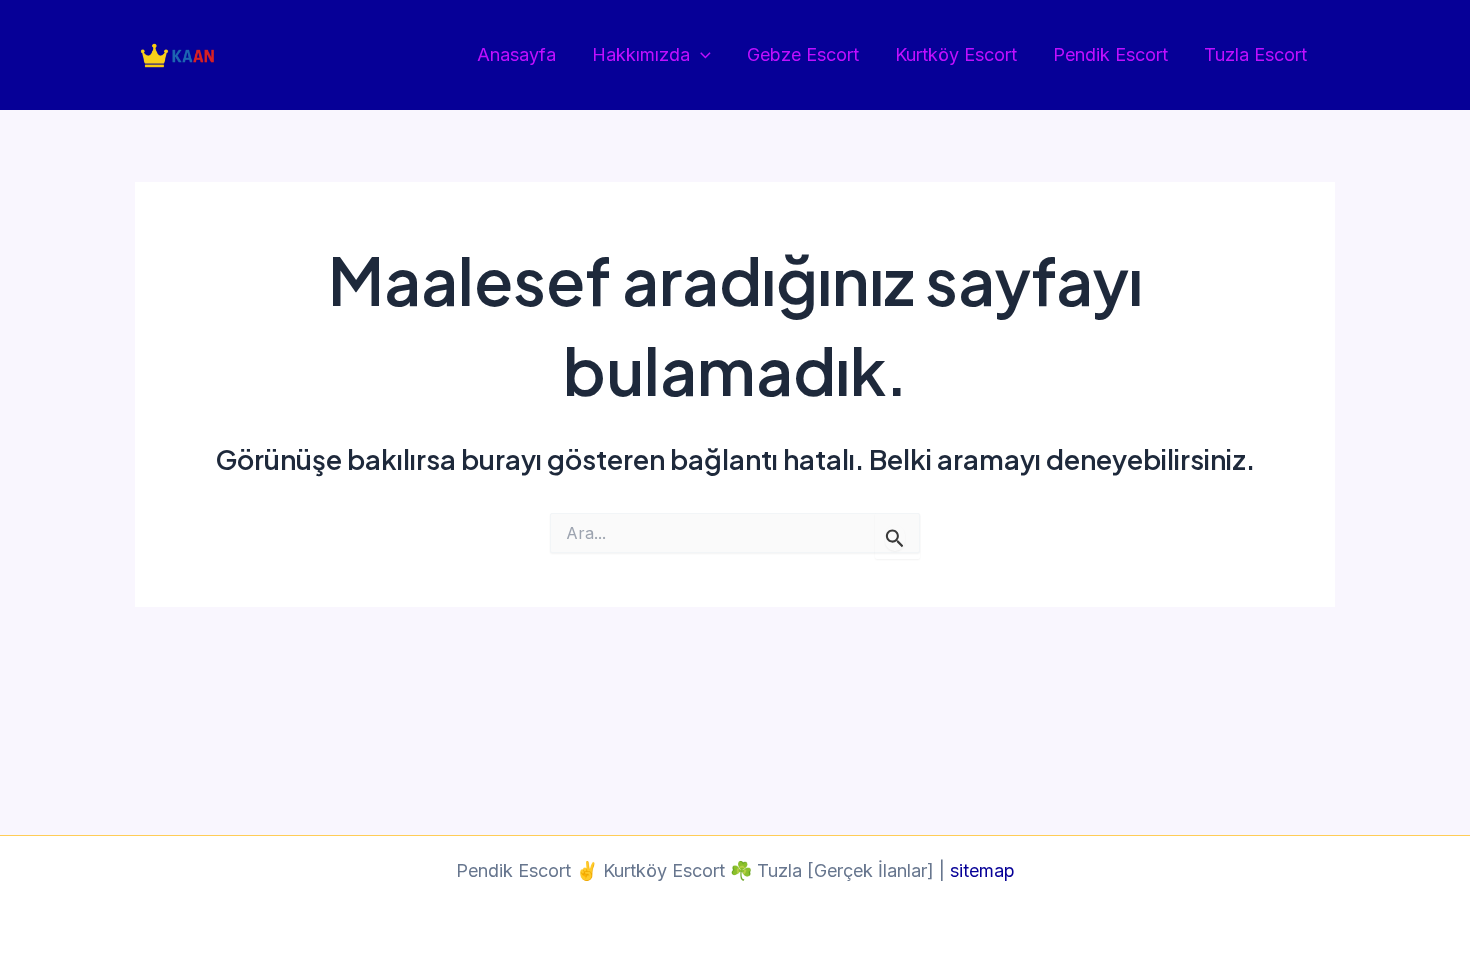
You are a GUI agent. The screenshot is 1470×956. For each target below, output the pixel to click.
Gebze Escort (803, 54)
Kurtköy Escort (956, 54)
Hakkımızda (641, 54)
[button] (700, 55)
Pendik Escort (1110, 54)
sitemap (982, 870)
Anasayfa (516, 54)
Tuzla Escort (1255, 54)
